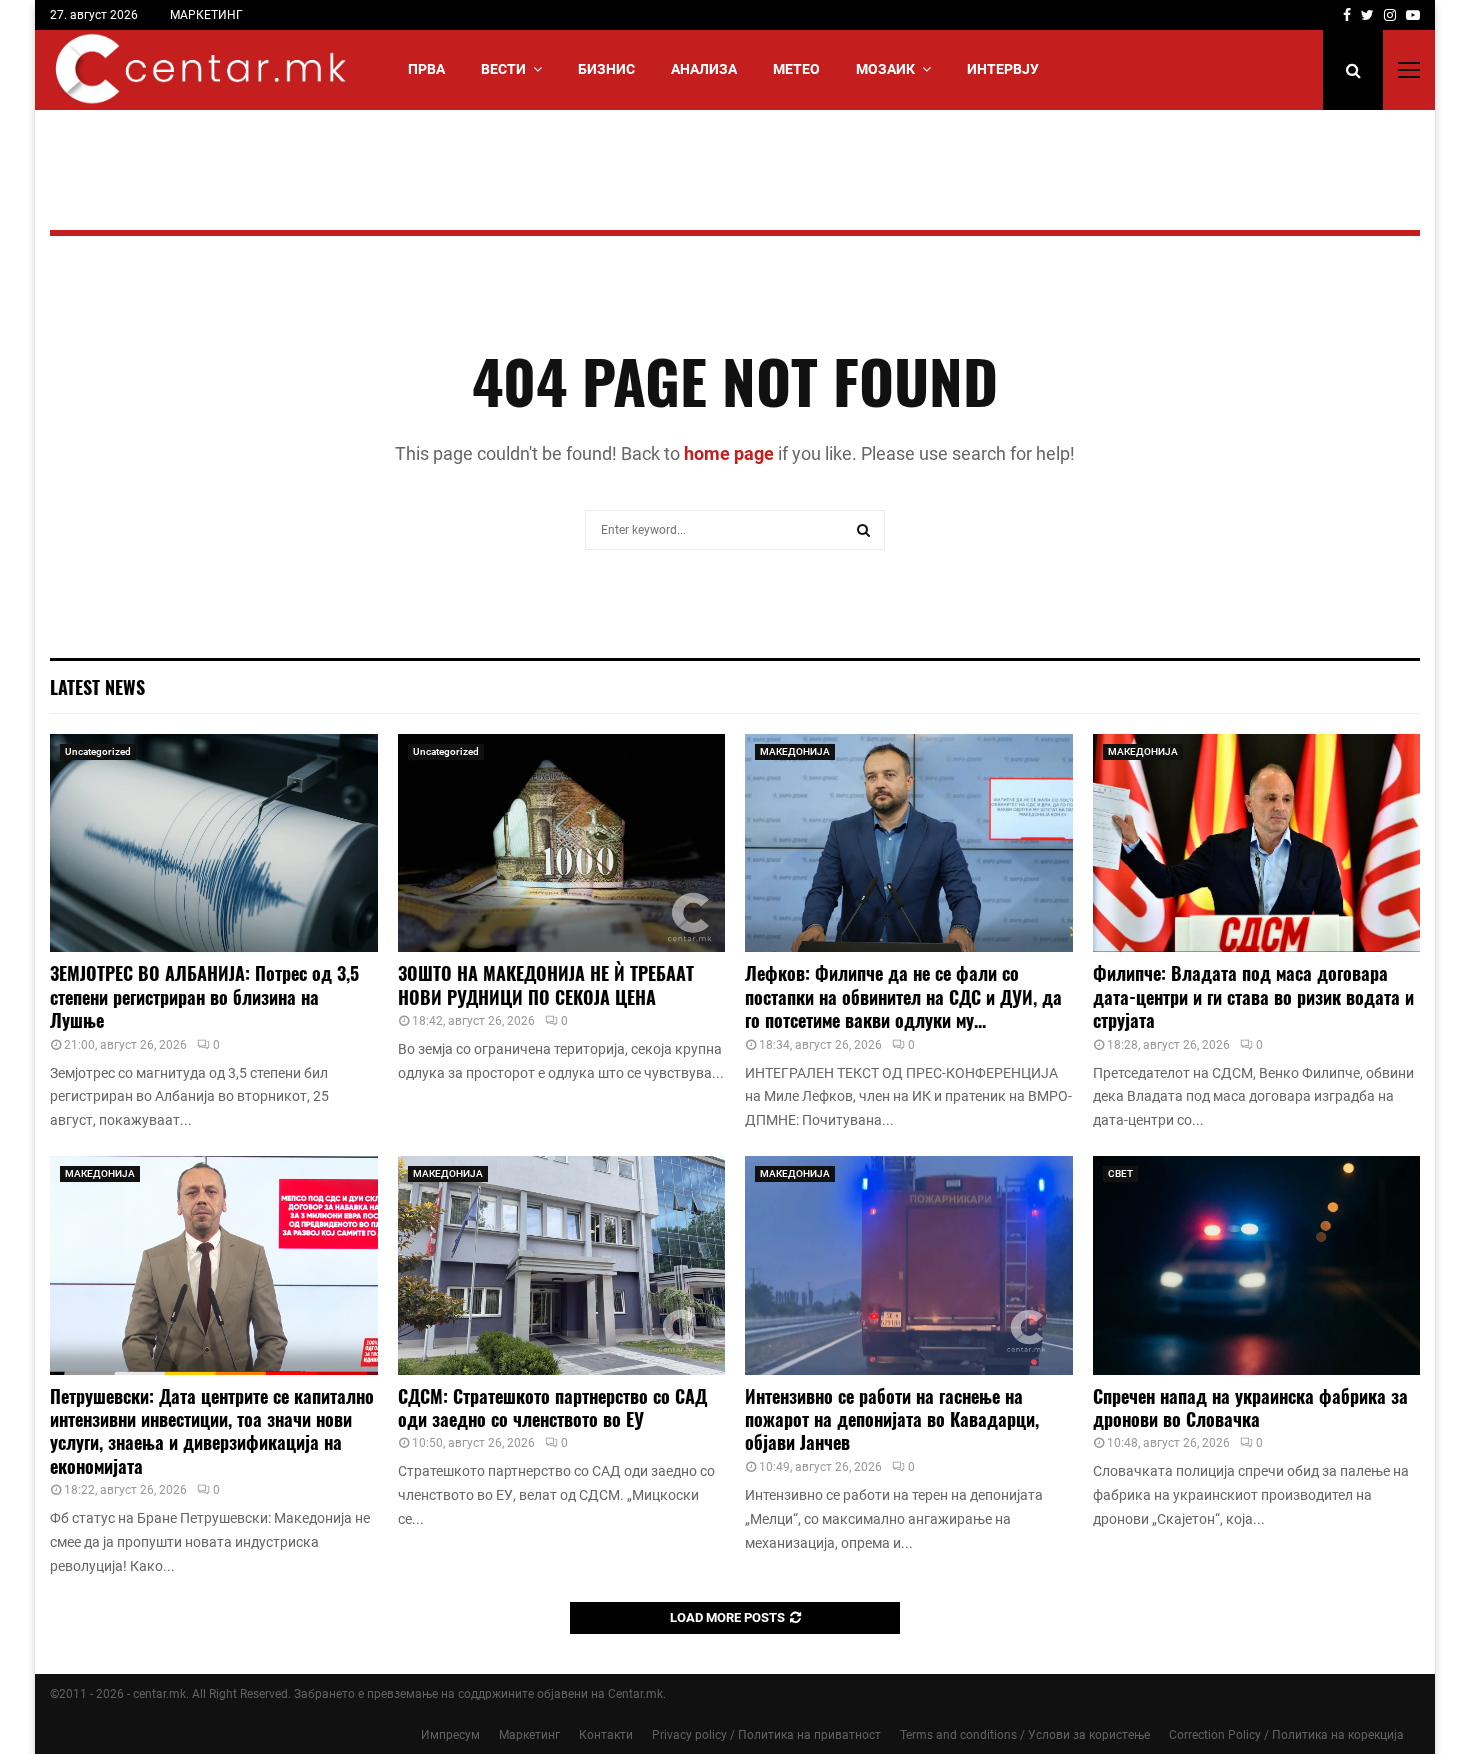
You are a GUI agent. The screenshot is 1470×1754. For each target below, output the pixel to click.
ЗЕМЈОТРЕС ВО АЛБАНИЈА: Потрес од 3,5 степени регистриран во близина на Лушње (204, 996)
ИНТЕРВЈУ (1003, 69)
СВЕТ (1120, 1173)
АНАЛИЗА (704, 69)
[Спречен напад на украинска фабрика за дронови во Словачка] (1257, 1265)
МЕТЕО (796, 69)
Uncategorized (98, 751)
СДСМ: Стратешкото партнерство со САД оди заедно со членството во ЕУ (552, 1407)
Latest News (97, 687)
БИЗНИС (606, 69)
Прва (426, 69)
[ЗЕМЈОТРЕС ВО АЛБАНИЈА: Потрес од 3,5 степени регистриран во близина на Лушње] (214, 843)
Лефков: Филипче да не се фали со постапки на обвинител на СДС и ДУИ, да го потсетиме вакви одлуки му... (903, 996)
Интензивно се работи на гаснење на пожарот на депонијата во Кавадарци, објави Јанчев (892, 1419)
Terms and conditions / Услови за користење (1025, 1735)
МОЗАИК (885, 69)
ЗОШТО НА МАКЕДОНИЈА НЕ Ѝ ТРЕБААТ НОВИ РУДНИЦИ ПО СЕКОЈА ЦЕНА (546, 984)
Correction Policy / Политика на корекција (1286, 1735)
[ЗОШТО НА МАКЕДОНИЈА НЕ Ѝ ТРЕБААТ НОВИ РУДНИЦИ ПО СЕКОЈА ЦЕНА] (562, 843)
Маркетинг (529, 1735)
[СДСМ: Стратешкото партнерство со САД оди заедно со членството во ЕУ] (562, 1265)
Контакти (606, 1735)
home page (729, 453)
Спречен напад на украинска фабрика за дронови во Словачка (1250, 1407)
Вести (503, 69)
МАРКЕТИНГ (206, 15)
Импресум (450, 1735)
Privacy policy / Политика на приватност (766, 1735)
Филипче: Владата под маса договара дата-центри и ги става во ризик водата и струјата (1253, 996)
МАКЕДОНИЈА (795, 751)
